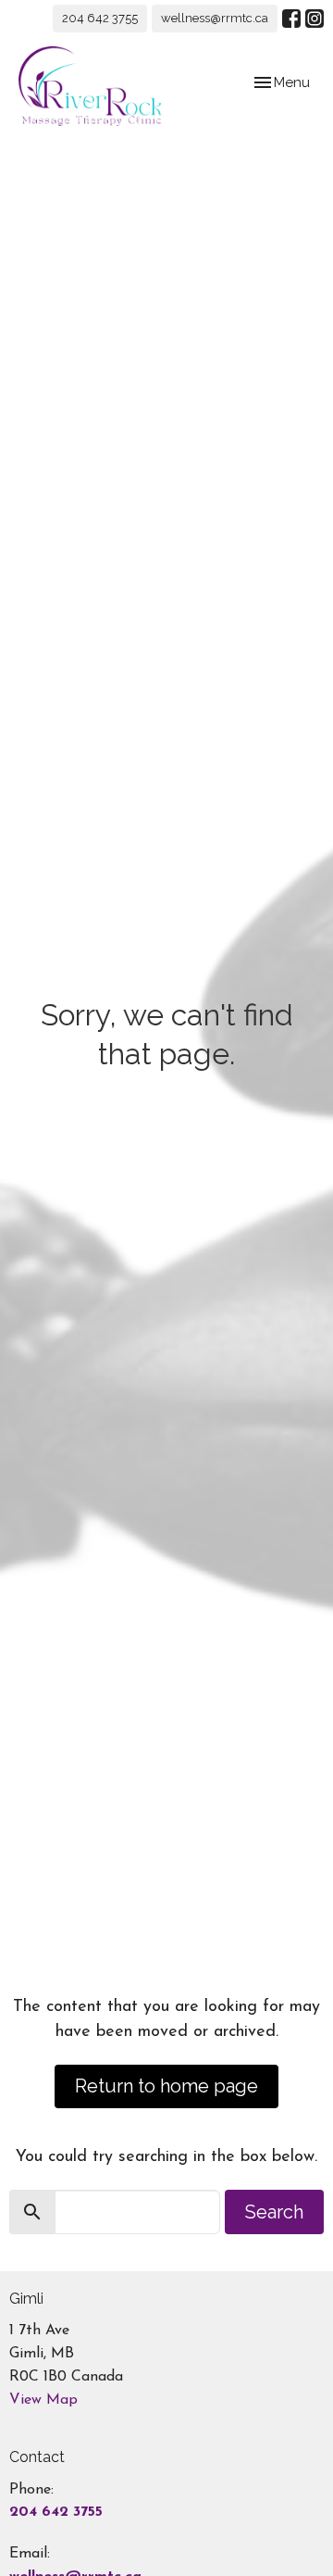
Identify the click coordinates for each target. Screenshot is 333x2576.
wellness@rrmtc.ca (215, 18)
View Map (43, 2400)
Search (274, 2212)
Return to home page (166, 2086)
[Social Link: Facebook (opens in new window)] (291, 19)
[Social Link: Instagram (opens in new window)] (314, 19)
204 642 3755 (100, 18)
